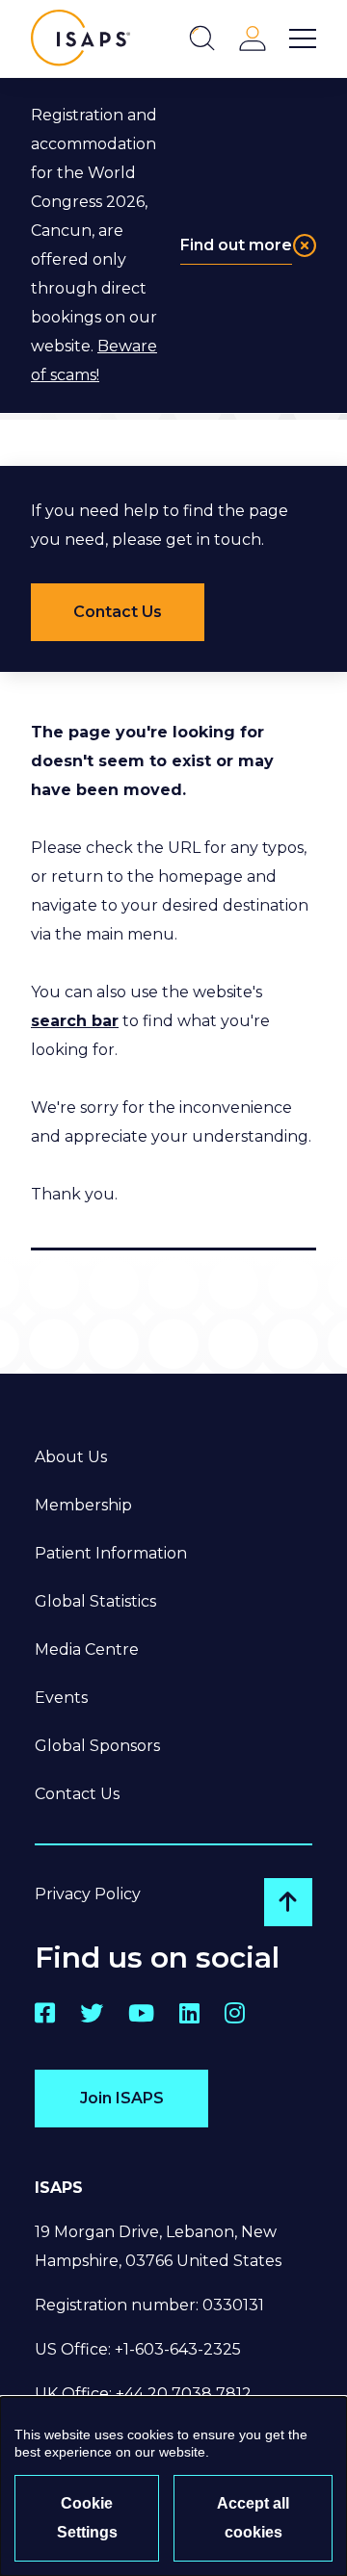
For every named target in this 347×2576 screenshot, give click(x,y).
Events (61, 1698)
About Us (71, 1457)
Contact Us (77, 1794)
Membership (83, 1505)
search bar (75, 1021)
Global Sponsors (97, 1746)
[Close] (305, 245)
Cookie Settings (87, 2518)
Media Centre (87, 1649)
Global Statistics (95, 1601)
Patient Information (111, 1553)
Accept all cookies (253, 2518)
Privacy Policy (88, 1894)
